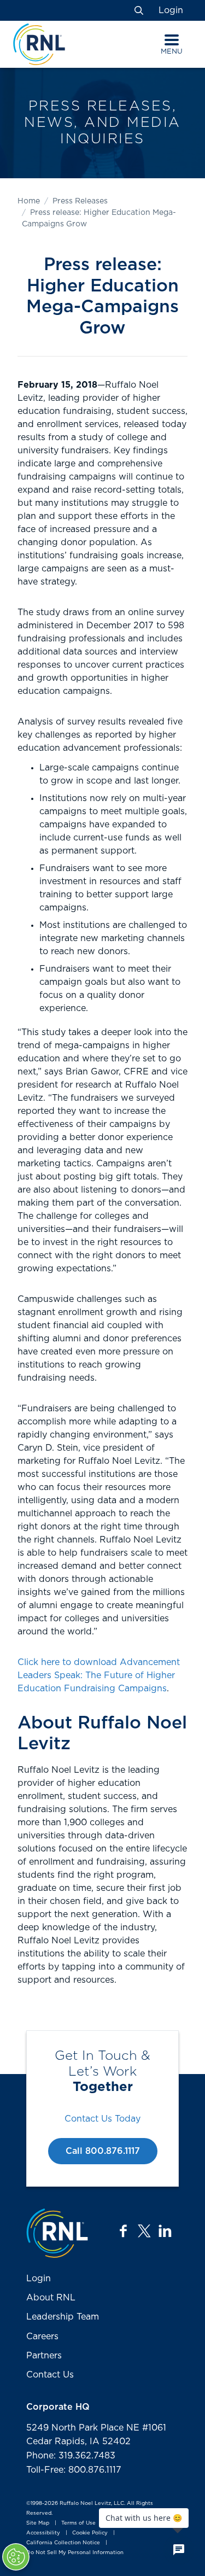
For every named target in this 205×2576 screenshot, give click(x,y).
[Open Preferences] (16, 2557)
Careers (42, 2336)
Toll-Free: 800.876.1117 (74, 2470)
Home (29, 201)
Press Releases (80, 201)
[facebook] (124, 2231)
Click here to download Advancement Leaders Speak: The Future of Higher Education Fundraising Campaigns (99, 1675)
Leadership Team (63, 2317)
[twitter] (144, 2231)
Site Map (38, 2523)
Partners (44, 2356)
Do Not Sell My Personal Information (75, 2552)
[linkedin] (165, 2231)
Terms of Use (78, 2523)
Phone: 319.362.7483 (71, 2456)
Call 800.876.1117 (103, 2151)
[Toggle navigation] (172, 40)
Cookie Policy (90, 2533)
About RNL (51, 2298)
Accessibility (43, 2533)
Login (171, 10)
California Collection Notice (63, 2543)
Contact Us (50, 2375)
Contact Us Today (102, 2119)
